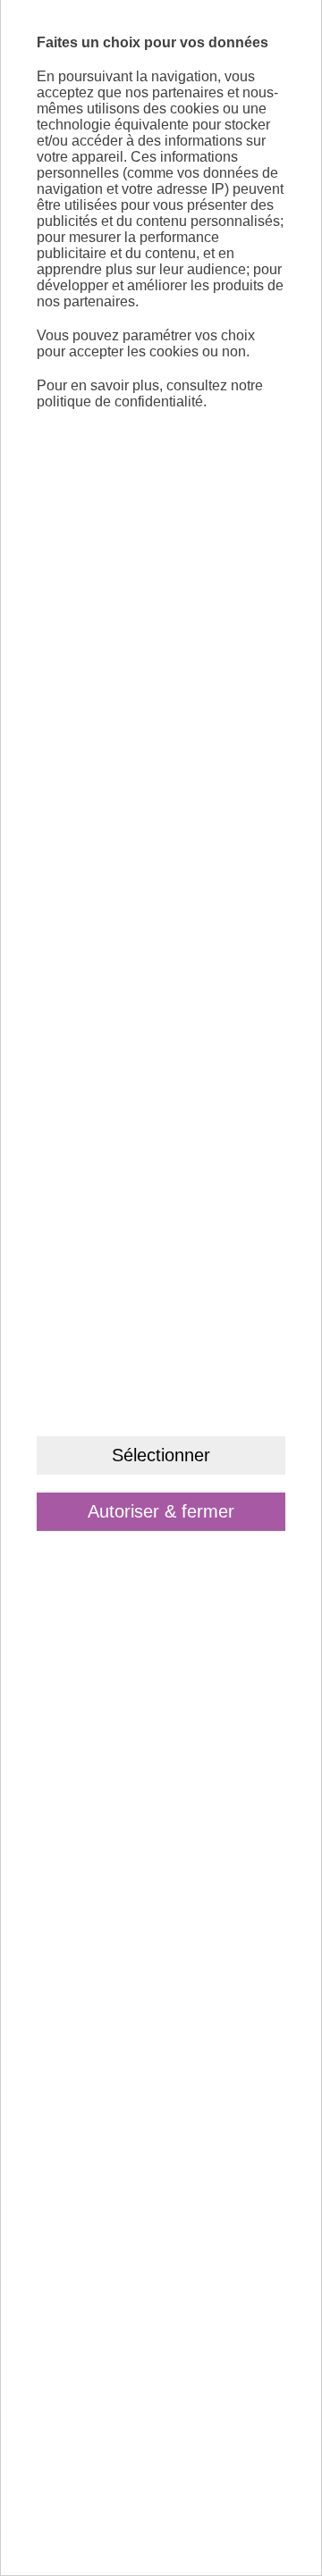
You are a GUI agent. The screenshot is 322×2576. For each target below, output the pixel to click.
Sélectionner (161, 1455)
